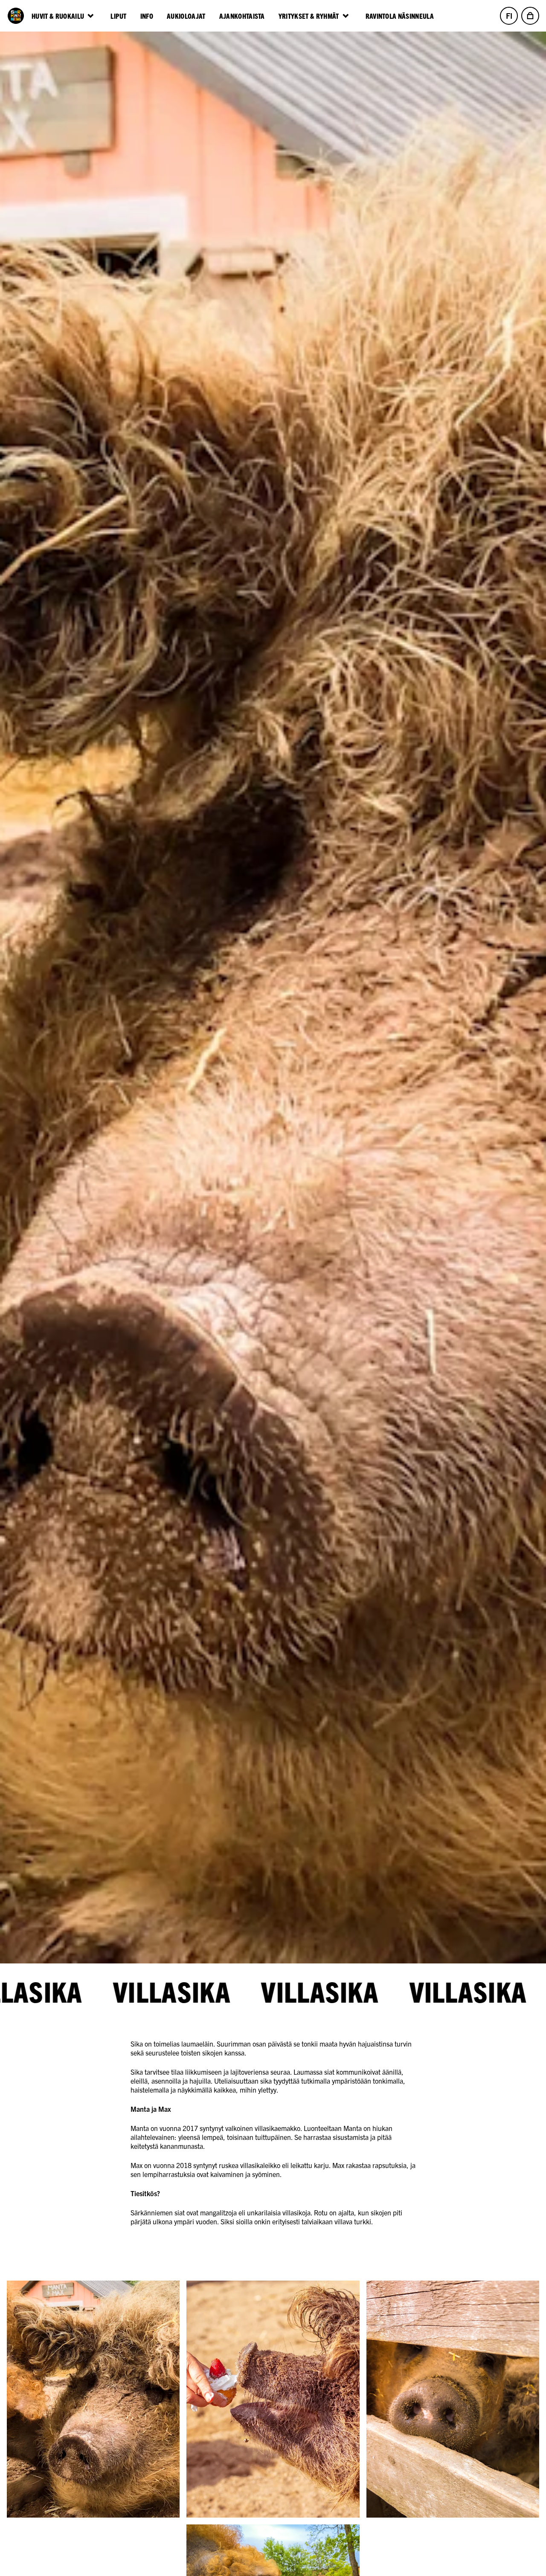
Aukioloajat (186, 16)
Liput (119, 16)
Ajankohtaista (242, 16)
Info (147, 16)
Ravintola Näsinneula (400, 16)
